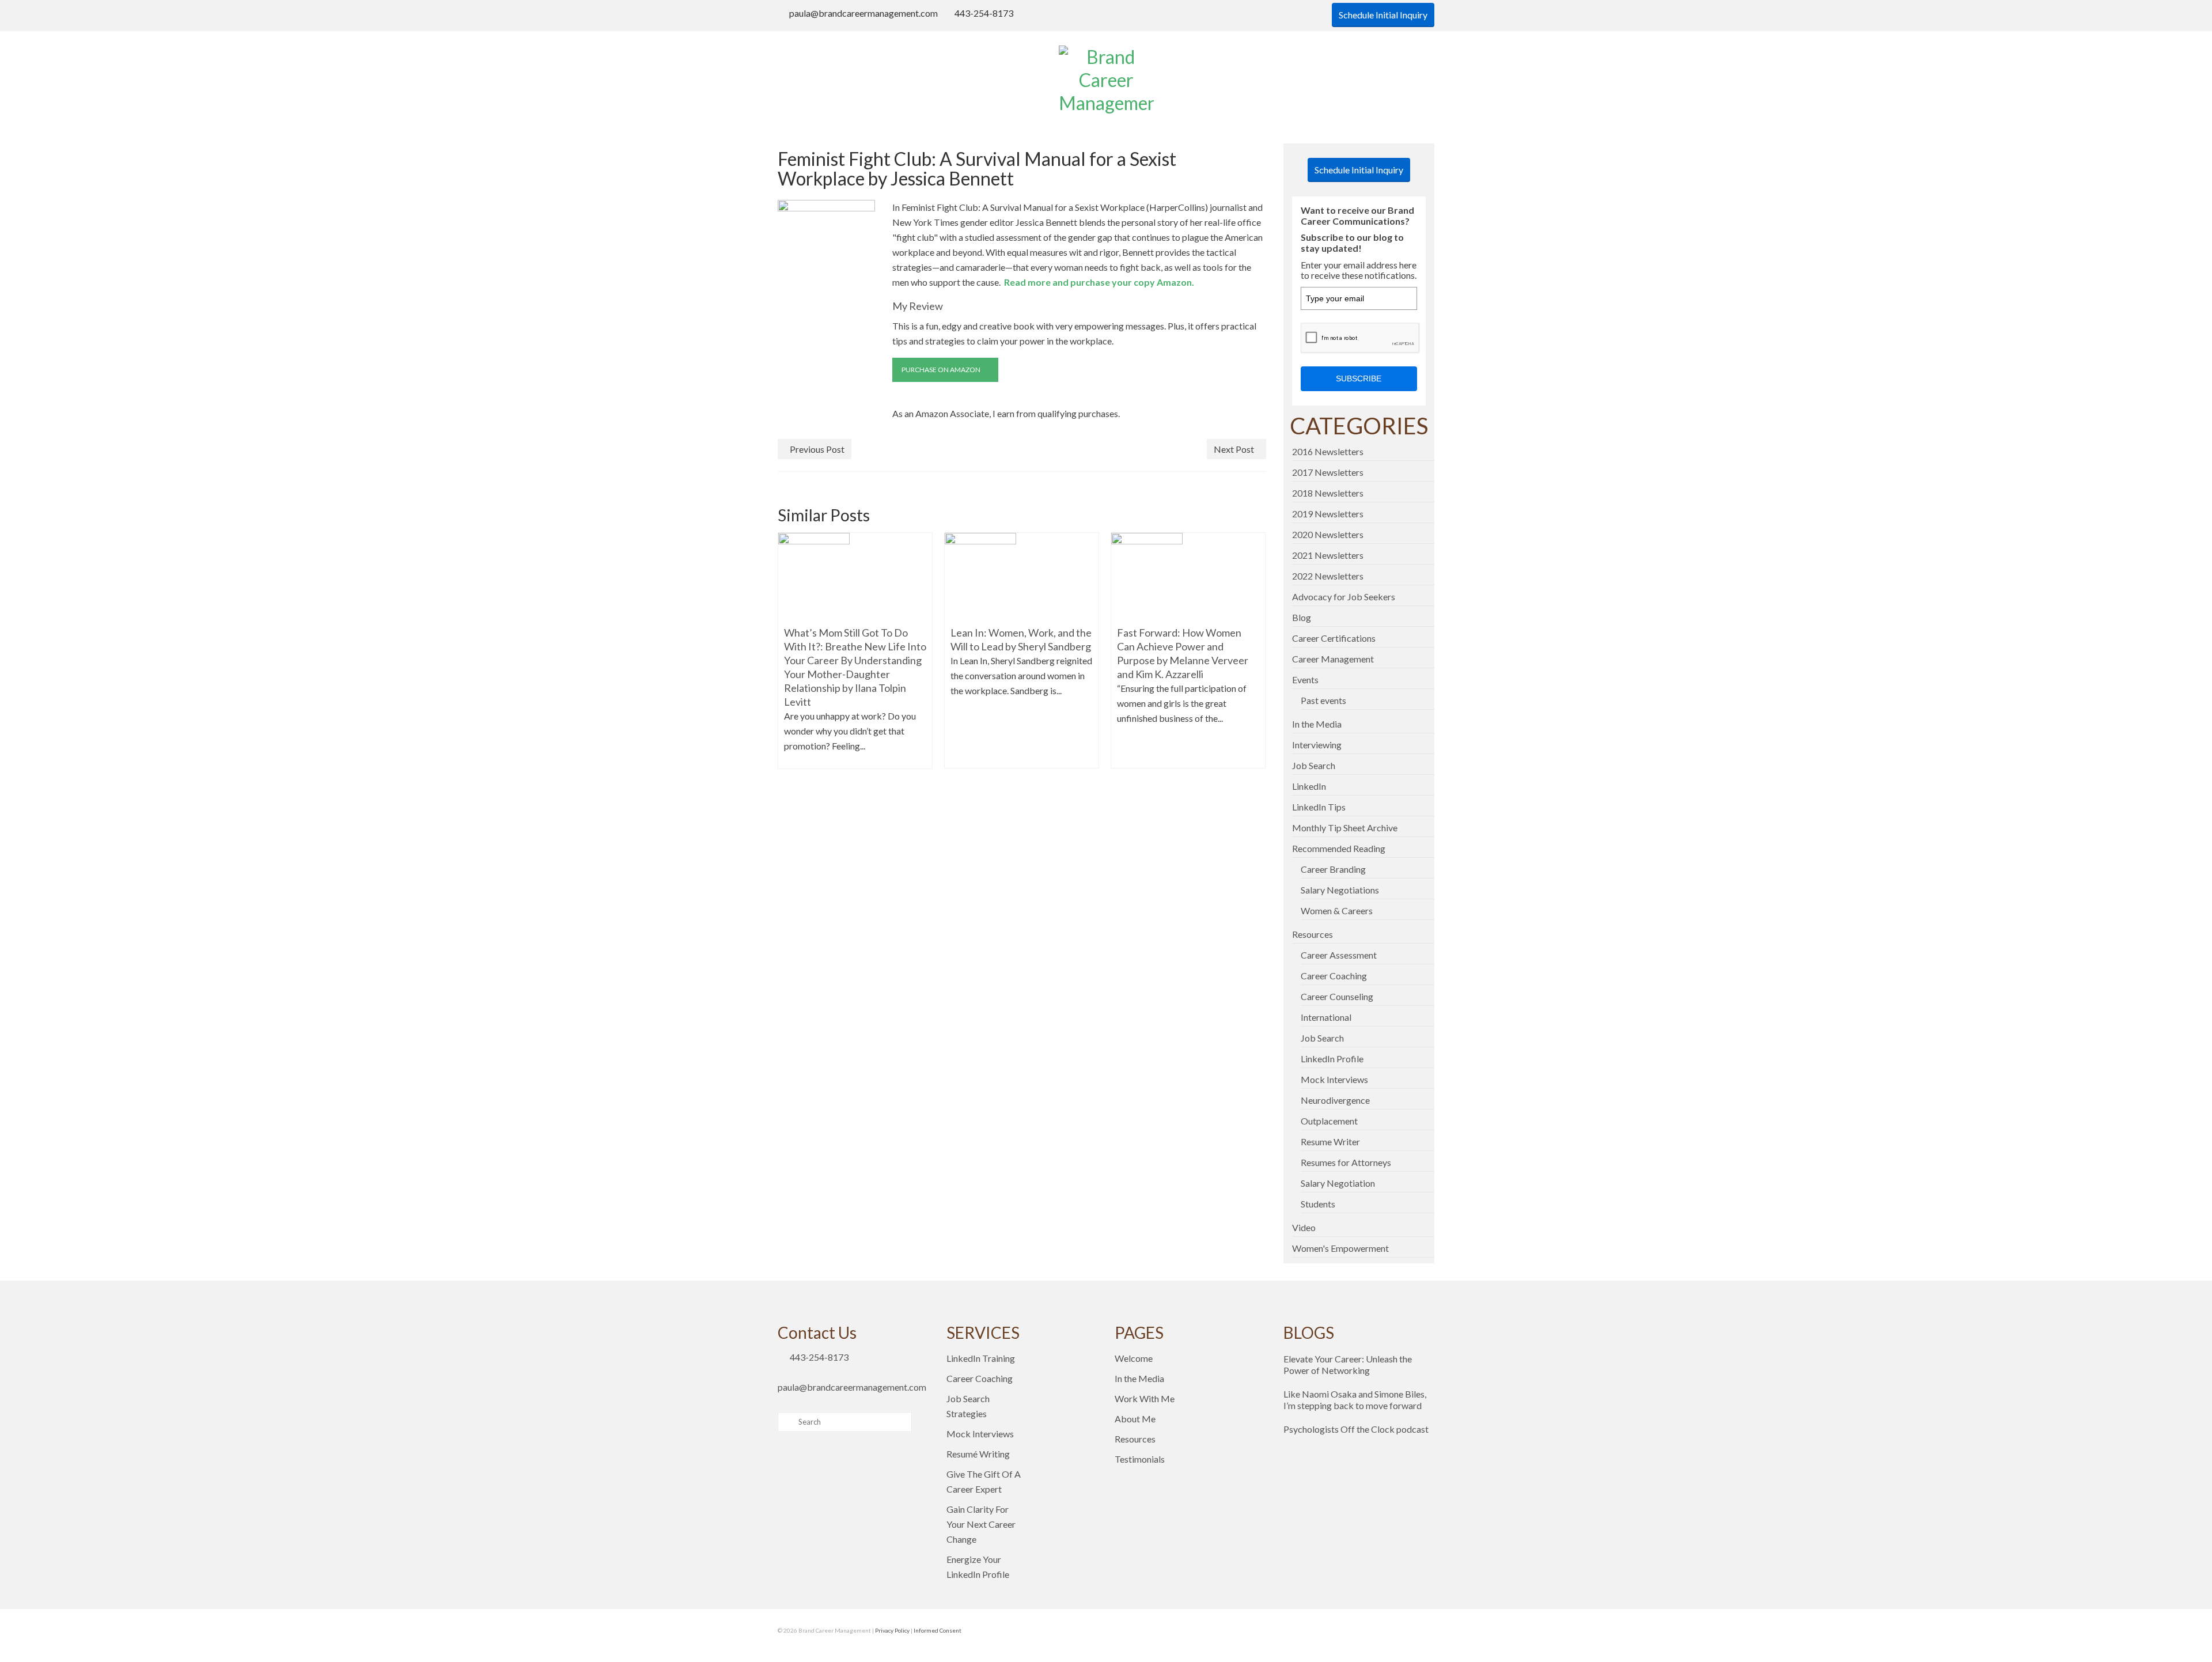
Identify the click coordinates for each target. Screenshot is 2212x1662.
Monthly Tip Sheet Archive (1345, 828)
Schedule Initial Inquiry (1383, 15)
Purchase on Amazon (942, 370)
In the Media (1317, 724)
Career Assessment (1339, 955)
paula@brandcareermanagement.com (863, 13)
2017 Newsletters (1328, 472)
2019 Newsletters (1328, 514)
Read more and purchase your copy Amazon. (1097, 282)
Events (1305, 679)
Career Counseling (1337, 996)
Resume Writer (1330, 1142)
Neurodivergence (1335, 1100)
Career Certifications (1334, 638)
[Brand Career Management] (1106, 80)
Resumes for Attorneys (1346, 1162)
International (1326, 1017)
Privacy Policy (892, 1630)
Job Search (1314, 765)
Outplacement (1329, 1121)
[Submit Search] (786, 1422)
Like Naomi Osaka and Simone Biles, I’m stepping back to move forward (1355, 1400)
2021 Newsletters (1328, 555)
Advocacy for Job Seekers (1344, 597)
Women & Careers (1337, 910)
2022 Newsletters (1328, 576)
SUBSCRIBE (1359, 378)
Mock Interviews (1334, 1079)
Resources (1313, 934)
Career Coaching (1334, 976)
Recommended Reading (1339, 848)
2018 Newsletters (1328, 493)
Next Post (1234, 449)
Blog (1302, 617)
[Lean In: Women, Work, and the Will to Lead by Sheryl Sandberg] (980, 575)
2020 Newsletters (1328, 534)
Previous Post (817, 449)
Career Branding (1333, 869)
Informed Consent (938, 1630)
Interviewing (1317, 745)
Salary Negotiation (1338, 1183)
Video (1304, 1227)
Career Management (1333, 659)
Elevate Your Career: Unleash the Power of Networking (1348, 1364)
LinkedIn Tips (1319, 807)
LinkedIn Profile (1332, 1059)
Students (1318, 1204)
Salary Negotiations (1340, 890)
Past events (1323, 700)
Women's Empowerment (1340, 1248)
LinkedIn (1309, 786)
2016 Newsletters (1328, 451)
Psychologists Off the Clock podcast (1356, 1429)
